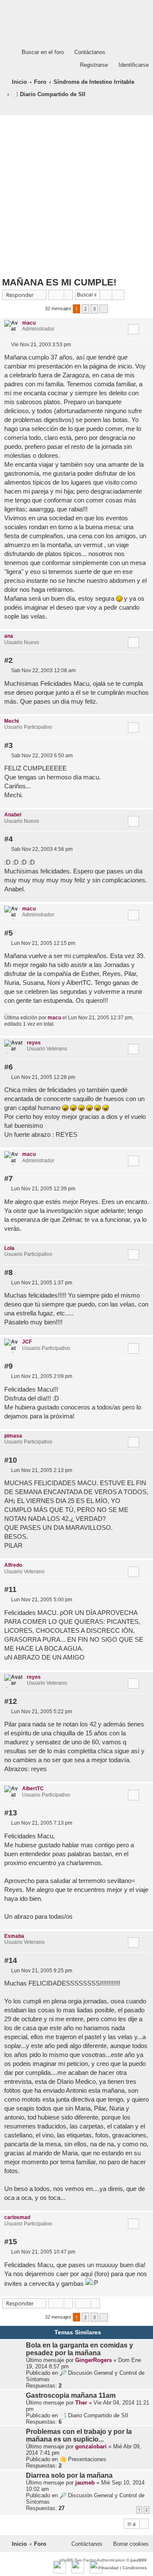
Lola (9, 1248)
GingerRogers (93, 2360)
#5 (8, 933)
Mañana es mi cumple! (59, 282)
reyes (34, 1043)
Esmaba (14, 1936)
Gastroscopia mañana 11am (71, 2395)
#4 (8, 839)
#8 (8, 1272)
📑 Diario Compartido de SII (94, 2415)
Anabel (13, 815)
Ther (81, 2403)
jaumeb (85, 2483)
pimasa (13, 1436)
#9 (8, 1366)
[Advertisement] (76, 196)
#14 (11, 1960)
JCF (27, 1342)
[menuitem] (39, 52)
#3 (8, 745)
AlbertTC (33, 1789)
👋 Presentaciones (83, 2459)
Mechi (11, 721)
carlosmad (17, 2217)
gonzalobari (91, 2446)
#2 (8, 660)
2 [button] (85, 309)
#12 (11, 1701)
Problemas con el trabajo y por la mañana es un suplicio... (79, 2435)
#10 (11, 1460)
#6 (8, 1067)
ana (9, 636)
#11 (10, 1589)
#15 (11, 2242)
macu (29, 323)
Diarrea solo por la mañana (69, 2475)
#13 (11, 1813)
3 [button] (94, 309)
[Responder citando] (133, 329)
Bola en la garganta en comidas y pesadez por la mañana (79, 2349)
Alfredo (13, 1565)
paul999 (139, 2560)
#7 (8, 1178)
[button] (104, 309)
